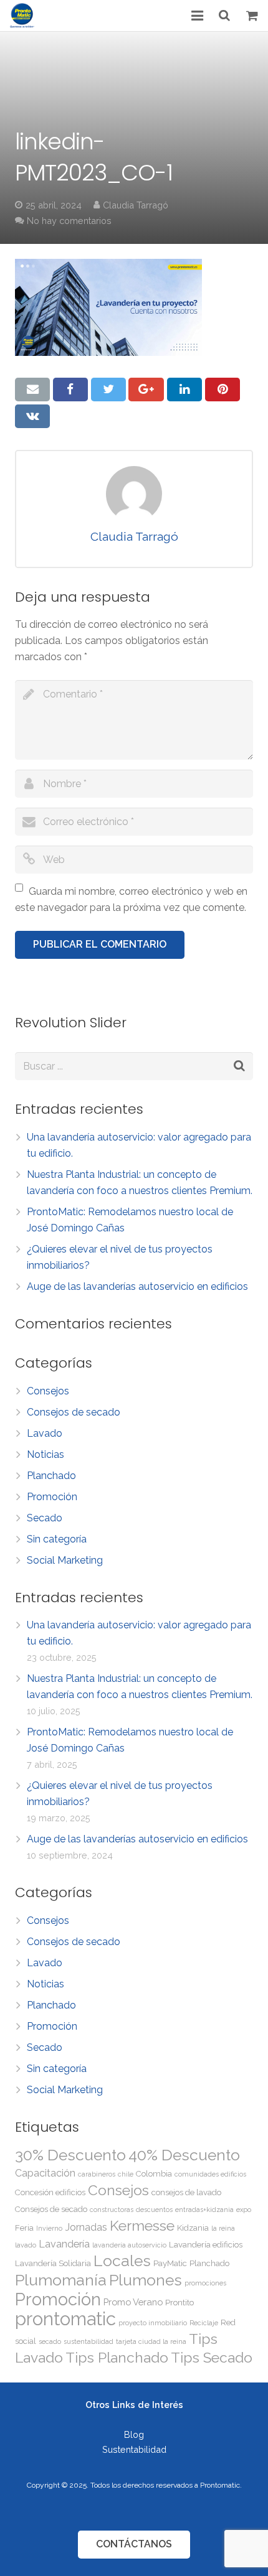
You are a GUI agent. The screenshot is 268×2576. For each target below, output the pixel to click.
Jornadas (86, 2227)
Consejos (48, 1391)
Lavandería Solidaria (53, 2263)
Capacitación (45, 2173)
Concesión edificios (50, 2192)
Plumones (146, 2280)
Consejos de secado (74, 1412)
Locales (122, 2261)
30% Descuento (70, 2155)
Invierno (49, 2228)
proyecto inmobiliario (153, 2323)
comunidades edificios (210, 2174)
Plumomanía (61, 2280)
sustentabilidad (89, 2341)
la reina (223, 2228)
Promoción (52, 1497)
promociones (205, 2283)
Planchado (51, 1476)
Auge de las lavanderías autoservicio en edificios (137, 1286)
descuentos (154, 2210)
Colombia (154, 2174)
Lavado (45, 1433)
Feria (24, 2228)
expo (244, 2210)
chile (126, 2174)
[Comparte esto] (70, 390)
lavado (26, 2245)
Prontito (179, 2303)
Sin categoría (57, 1539)
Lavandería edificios (206, 2245)
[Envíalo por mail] (32, 390)
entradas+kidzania (204, 2210)
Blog (134, 2434)
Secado (45, 1518)
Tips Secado (212, 2357)
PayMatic (170, 2263)
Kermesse (142, 2225)
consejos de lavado (186, 2192)
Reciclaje (204, 2323)
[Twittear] (108, 390)
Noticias (45, 1454)
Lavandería (64, 2244)
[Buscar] (225, 16)
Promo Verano (133, 2302)
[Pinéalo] (223, 390)
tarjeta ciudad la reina (151, 2341)
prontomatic (65, 2319)
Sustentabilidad (134, 2449)
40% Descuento (184, 2155)
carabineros (97, 2174)
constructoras (112, 2210)
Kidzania (193, 2228)
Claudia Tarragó (136, 205)
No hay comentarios (69, 221)
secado (50, 2341)
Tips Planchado (117, 2357)
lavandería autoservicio (129, 2245)
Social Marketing (65, 1560)
